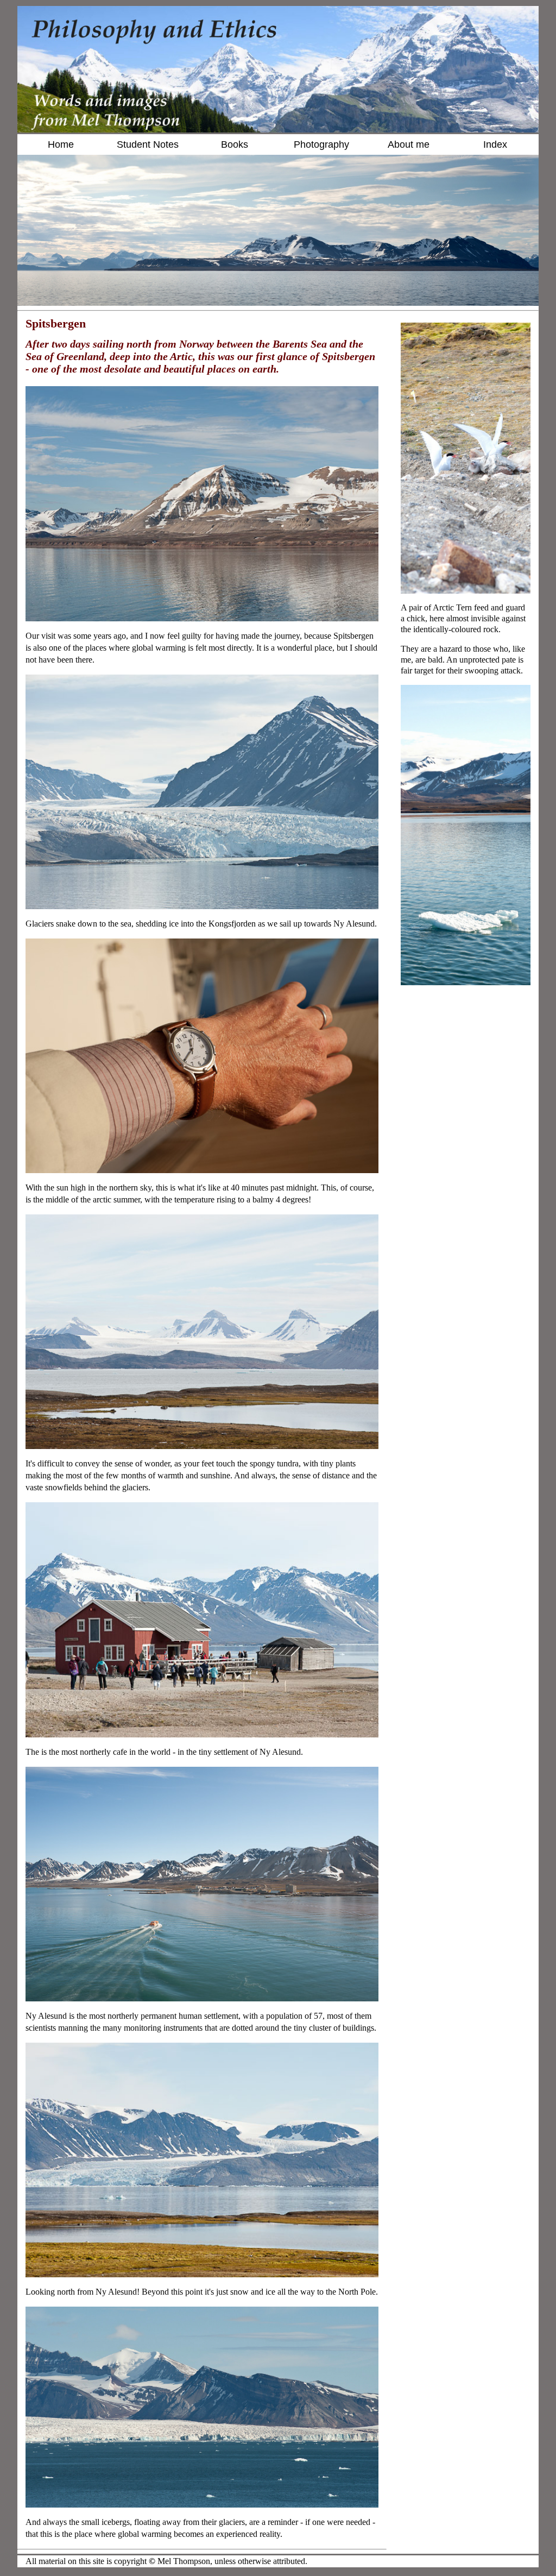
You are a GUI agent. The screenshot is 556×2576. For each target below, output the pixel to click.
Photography (321, 144)
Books (235, 144)
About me (409, 144)
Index (495, 144)
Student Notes (148, 144)
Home (61, 144)
